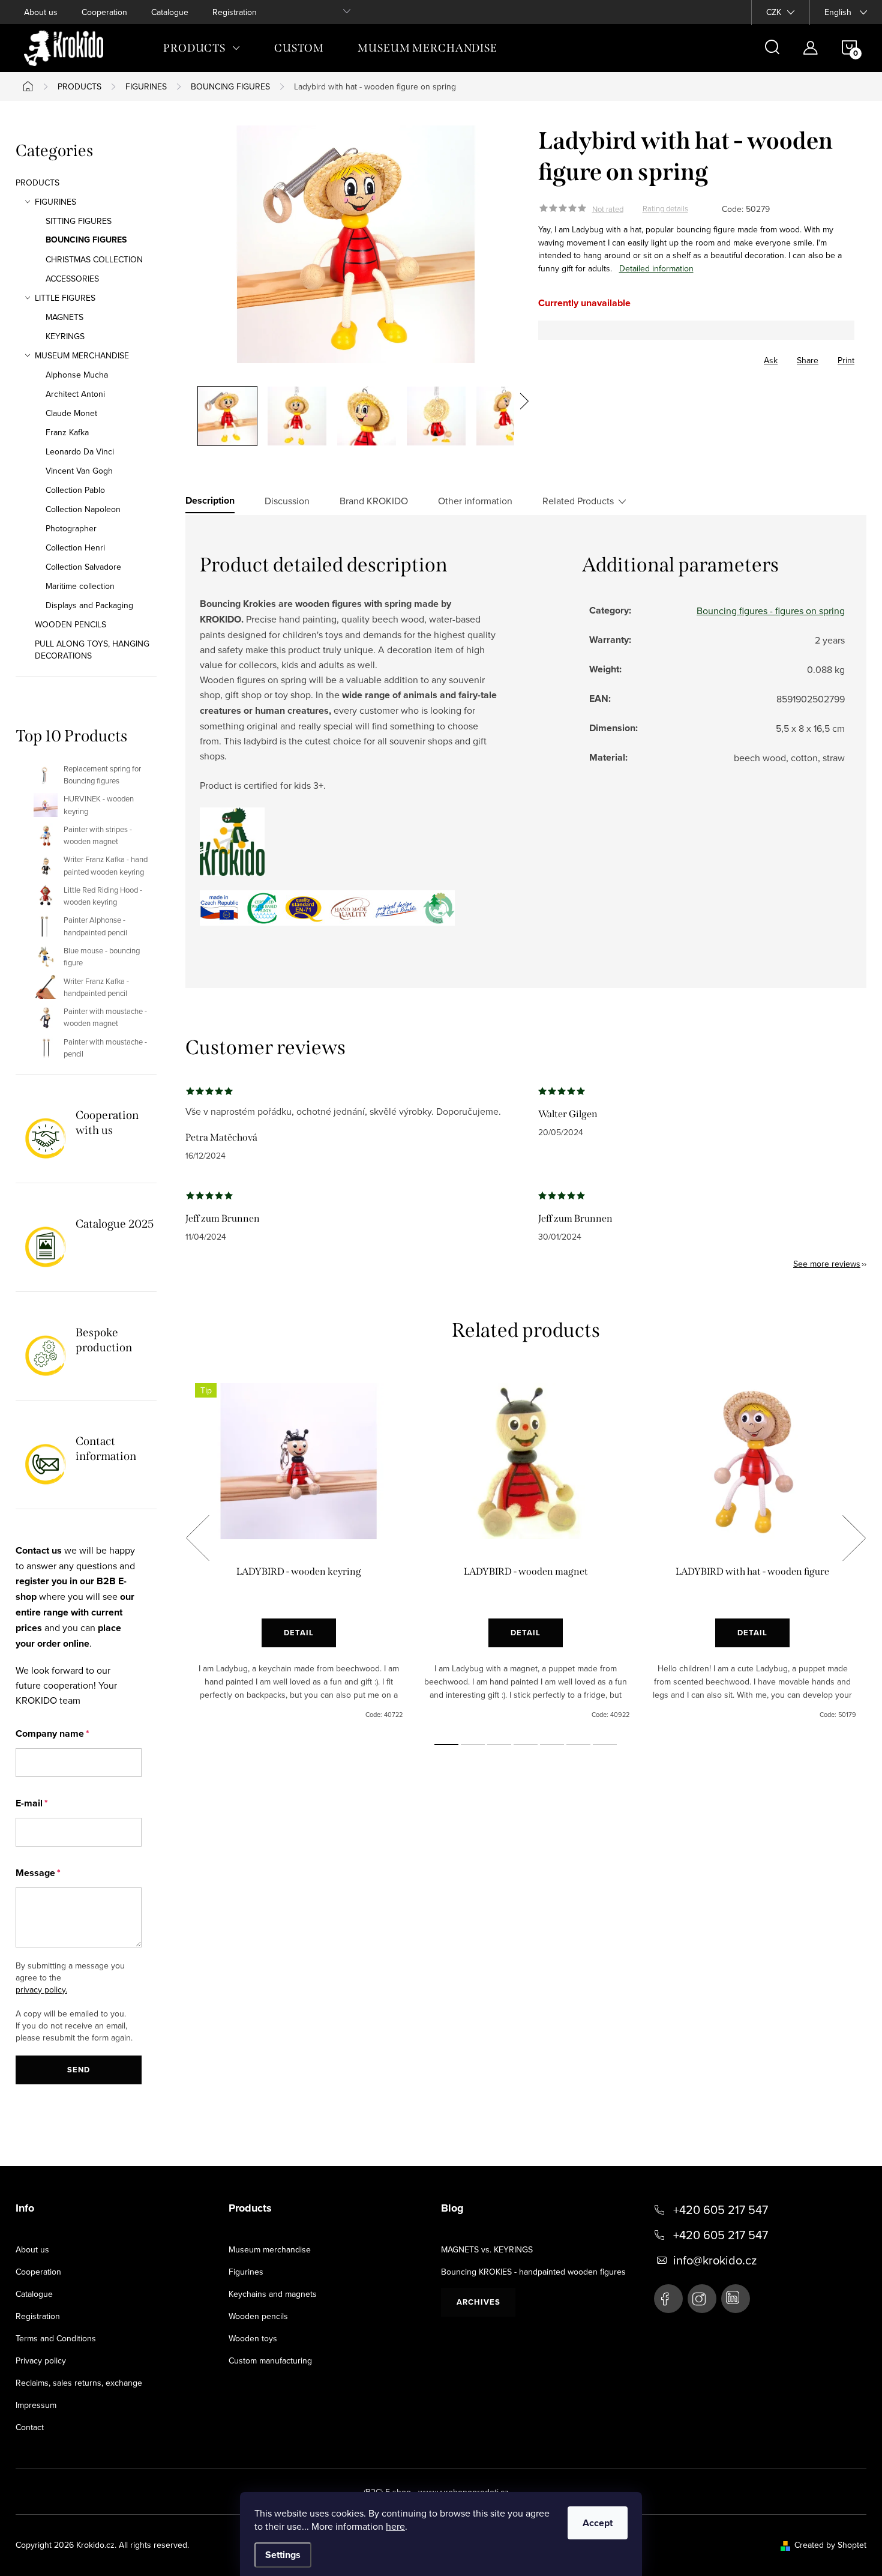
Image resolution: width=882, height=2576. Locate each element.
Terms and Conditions (56, 2338)
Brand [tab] (374, 501)
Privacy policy (41, 2360)
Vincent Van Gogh (79, 471)
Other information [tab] (475, 501)
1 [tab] (446, 1745)
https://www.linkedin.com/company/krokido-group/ (736, 2299)
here (395, 2526)
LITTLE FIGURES (65, 298)
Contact (30, 2427)
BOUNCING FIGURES (86, 240)
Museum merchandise (270, 2249)
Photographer (71, 528)
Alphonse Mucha (77, 375)
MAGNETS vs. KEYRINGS (487, 2249)
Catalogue (170, 12)
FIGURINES (55, 202)
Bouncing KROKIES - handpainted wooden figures (533, 2272)
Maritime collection (80, 586)
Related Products (578, 501)
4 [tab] (526, 1745)
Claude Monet (71, 413)
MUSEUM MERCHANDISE (82, 355)
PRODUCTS (37, 182)
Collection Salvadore (83, 567)
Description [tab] (210, 501)
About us (41, 12)
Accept (598, 2523)
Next (854, 1538)
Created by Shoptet (830, 2545)
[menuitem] (202, 48)
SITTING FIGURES (79, 221)
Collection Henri (75, 547)
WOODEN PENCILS (70, 624)
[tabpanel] (299, 1551)
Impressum (36, 2405)
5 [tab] (552, 1745)
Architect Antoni (75, 394)
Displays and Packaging (89, 605)
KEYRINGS (65, 336)
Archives (478, 2302)
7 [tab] (605, 1745)
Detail (299, 1633)
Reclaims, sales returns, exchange (79, 2383)
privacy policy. (41, 1989)
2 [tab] (473, 1745)
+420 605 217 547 (721, 2210)
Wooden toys (253, 2338)
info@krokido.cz (715, 2260)
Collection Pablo (75, 490)
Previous (197, 1538)
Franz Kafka (67, 432)
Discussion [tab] (287, 501)
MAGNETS (64, 317)
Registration (235, 12)
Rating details (665, 209)
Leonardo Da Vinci (80, 451)
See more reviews (827, 1264)
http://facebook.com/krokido (668, 2299)
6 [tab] (578, 1745)
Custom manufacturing (270, 2360)
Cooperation (104, 12)
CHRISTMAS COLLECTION (94, 259)
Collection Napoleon (83, 509)
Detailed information (656, 268)
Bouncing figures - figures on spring (771, 611)
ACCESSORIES (72, 279)
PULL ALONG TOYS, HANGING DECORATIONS (92, 650)
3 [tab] (499, 1745)
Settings (283, 2555)
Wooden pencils (258, 2316)
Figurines (246, 2272)
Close (605, 357)
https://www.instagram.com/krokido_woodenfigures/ (702, 2299)
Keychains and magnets (273, 2294)
